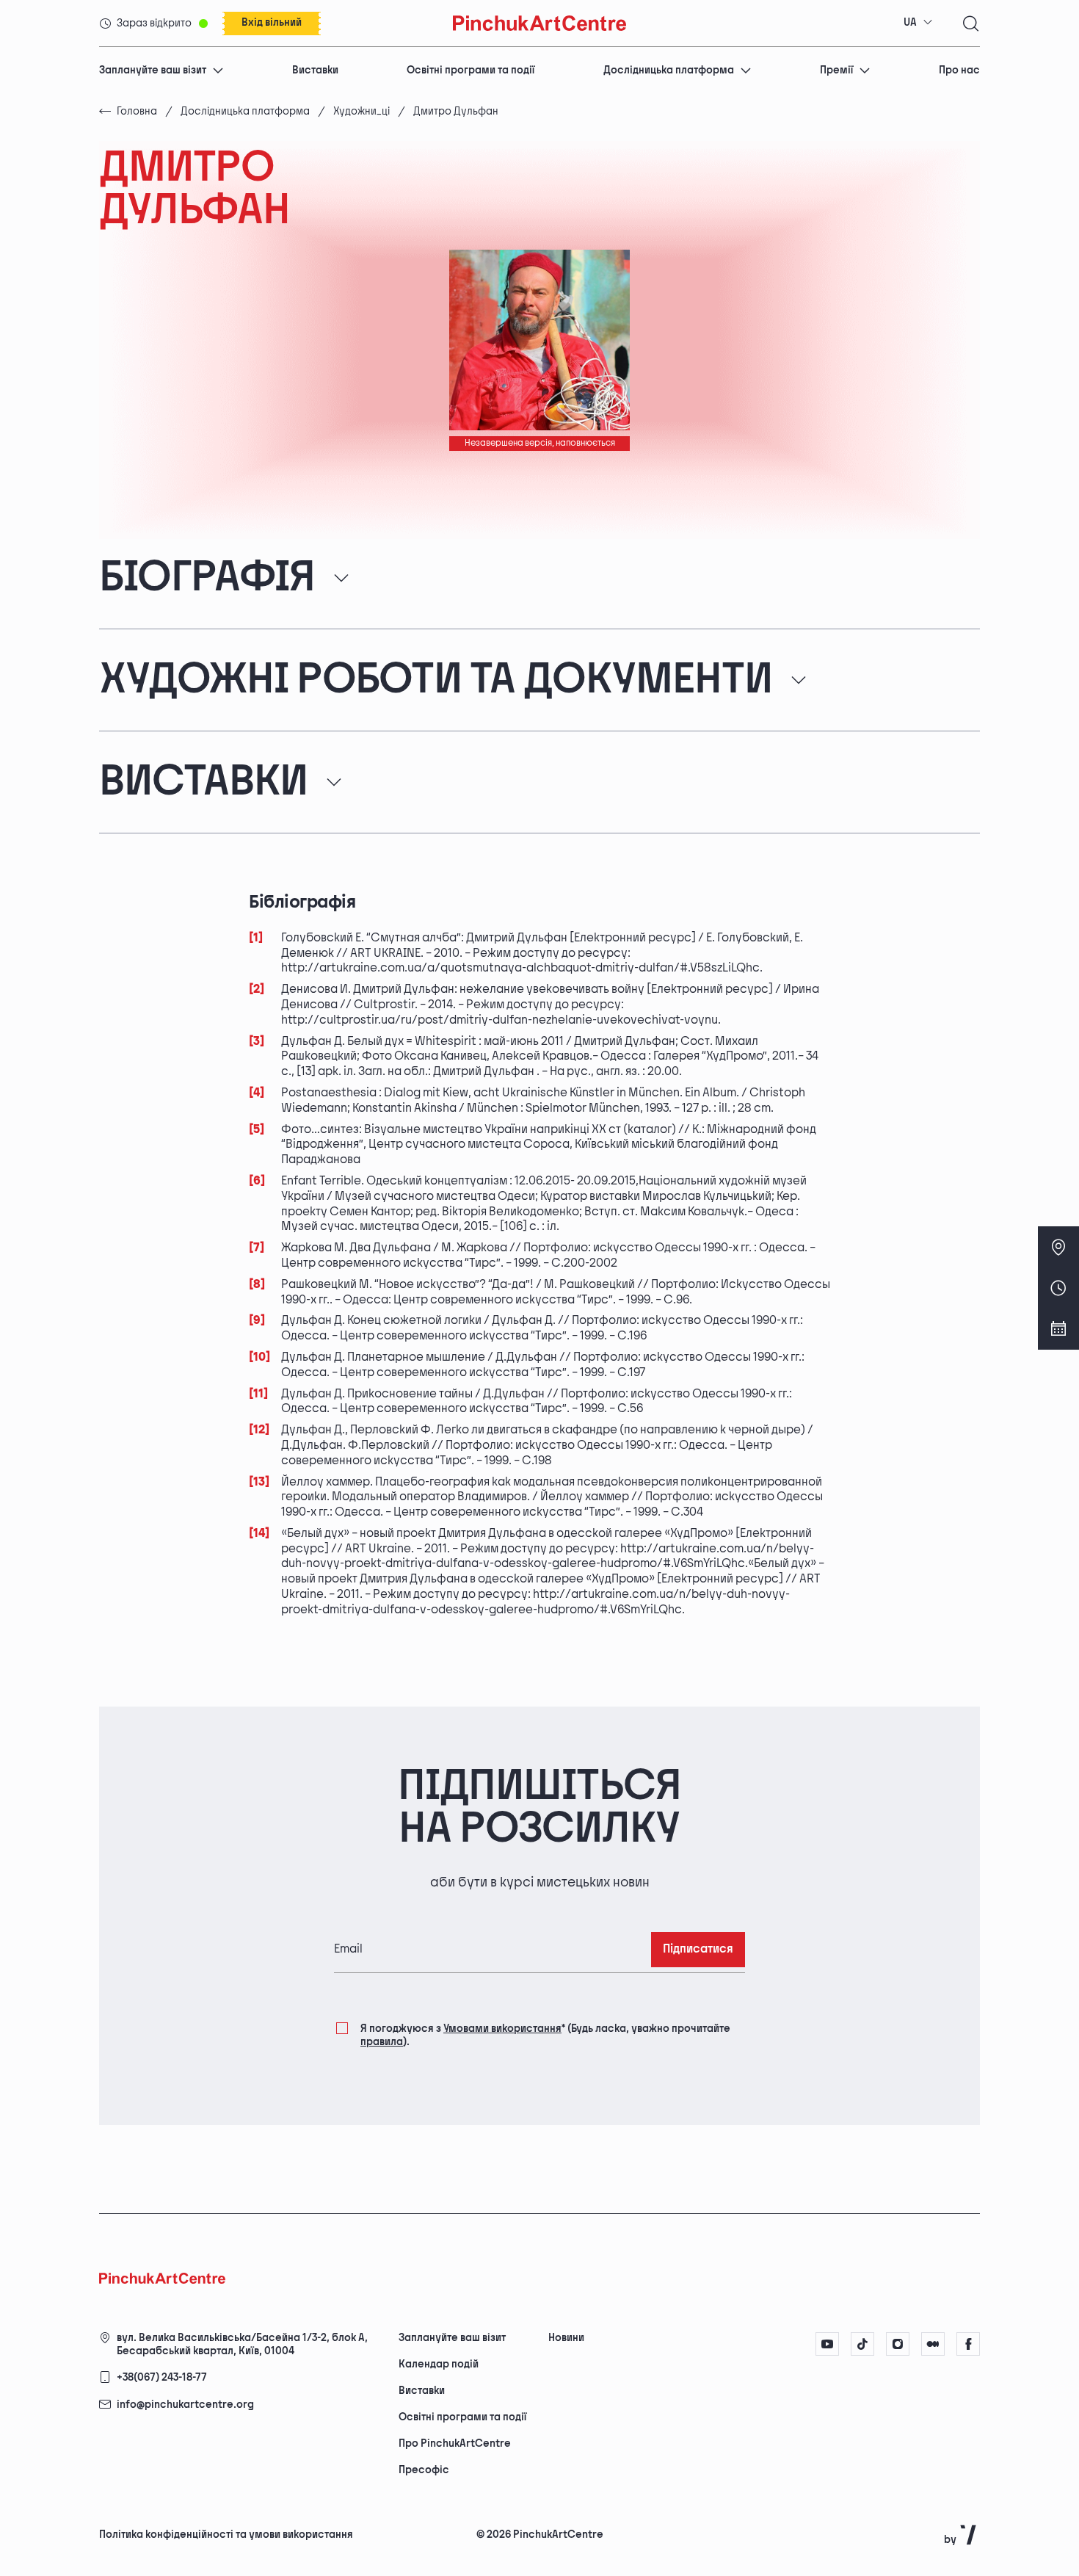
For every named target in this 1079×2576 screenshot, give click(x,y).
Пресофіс (424, 2470)
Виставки (315, 70)
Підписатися (698, 1949)
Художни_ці (362, 111)
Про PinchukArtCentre (455, 2443)
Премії (836, 70)
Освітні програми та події (471, 70)
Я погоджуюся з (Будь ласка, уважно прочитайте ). (545, 2035)
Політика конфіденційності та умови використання (226, 2535)
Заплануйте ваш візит (153, 70)
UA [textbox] (910, 22)
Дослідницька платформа (669, 70)
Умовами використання (502, 2029)
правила (382, 2042)
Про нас (959, 70)
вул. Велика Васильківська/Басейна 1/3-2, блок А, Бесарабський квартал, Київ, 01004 (242, 2344)
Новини (566, 2338)
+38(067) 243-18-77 (162, 2377)
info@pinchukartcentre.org (185, 2405)
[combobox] (918, 23)
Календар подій (439, 2364)
